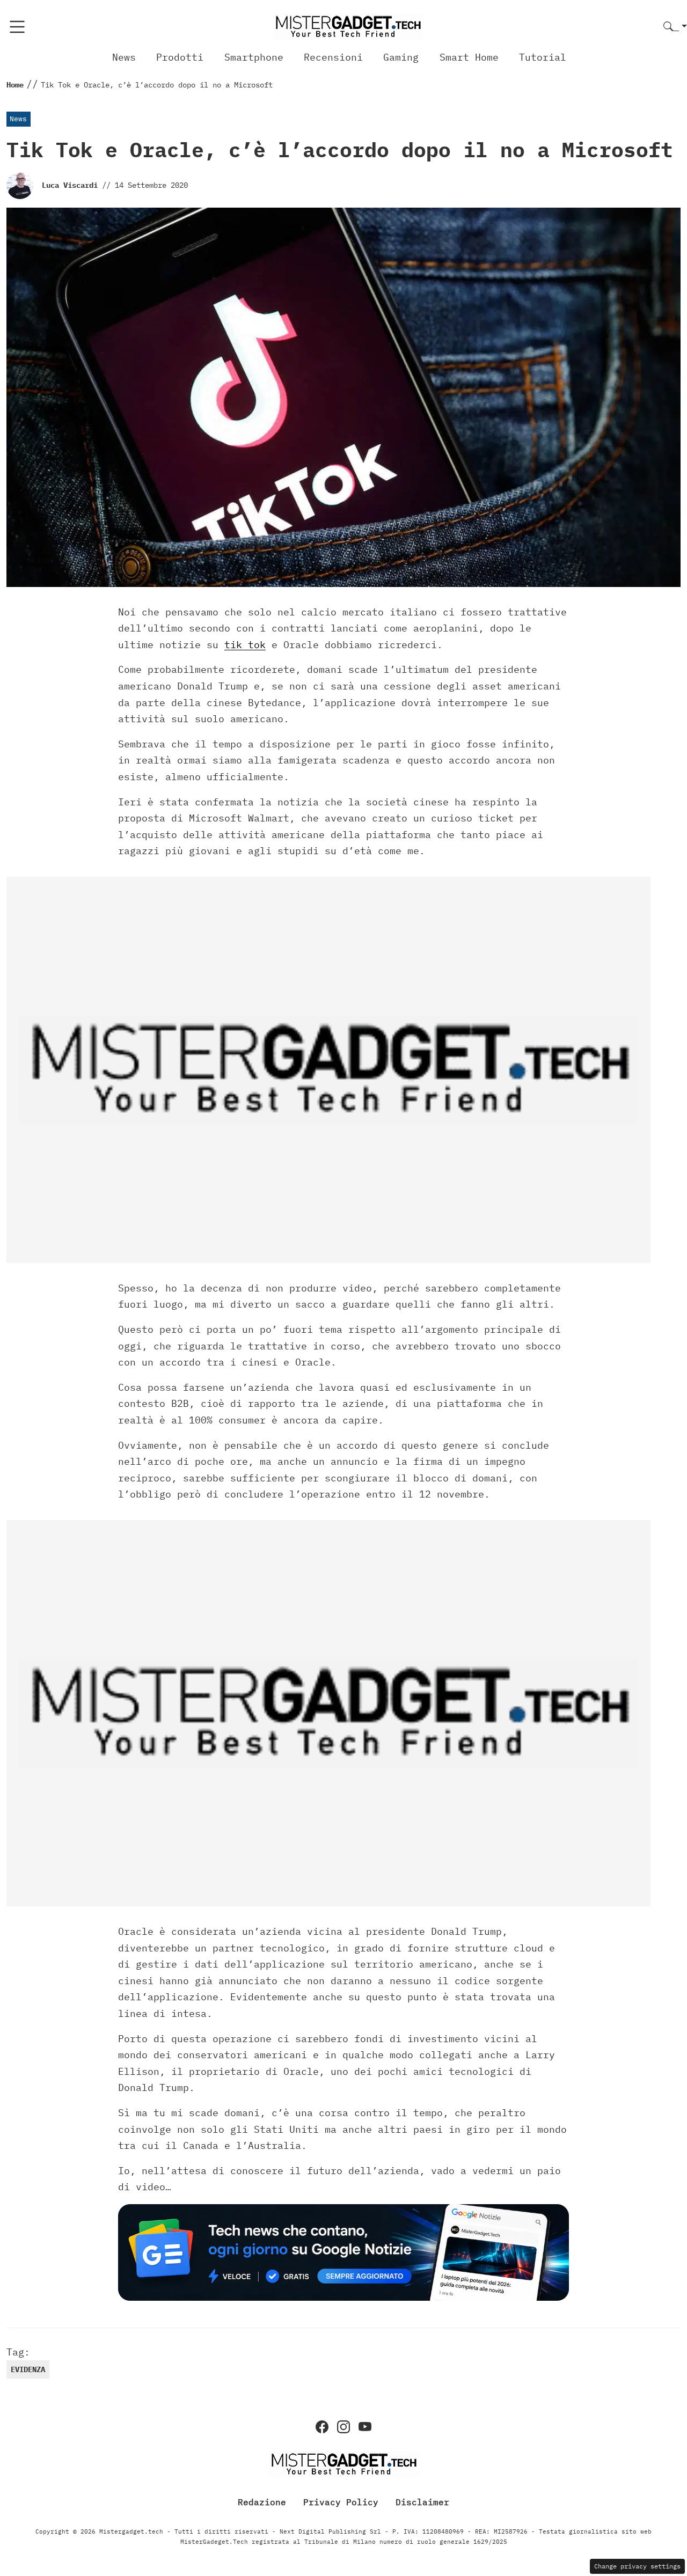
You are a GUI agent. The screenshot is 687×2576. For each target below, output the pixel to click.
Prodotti (180, 57)
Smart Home (469, 57)
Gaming (401, 57)
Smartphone (254, 57)
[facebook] (322, 2427)
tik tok (245, 645)
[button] (675, 27)
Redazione (262, 2501)
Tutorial (543, 57)
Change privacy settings (637, 2566)
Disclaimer (422, 2501)
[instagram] (343, 2427)
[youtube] (365, 2427)
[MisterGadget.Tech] (348, 26)
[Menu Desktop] (17, 27)
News (124, 57)
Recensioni (333, 57)
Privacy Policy (341, 2501)
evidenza (28, 2369)
